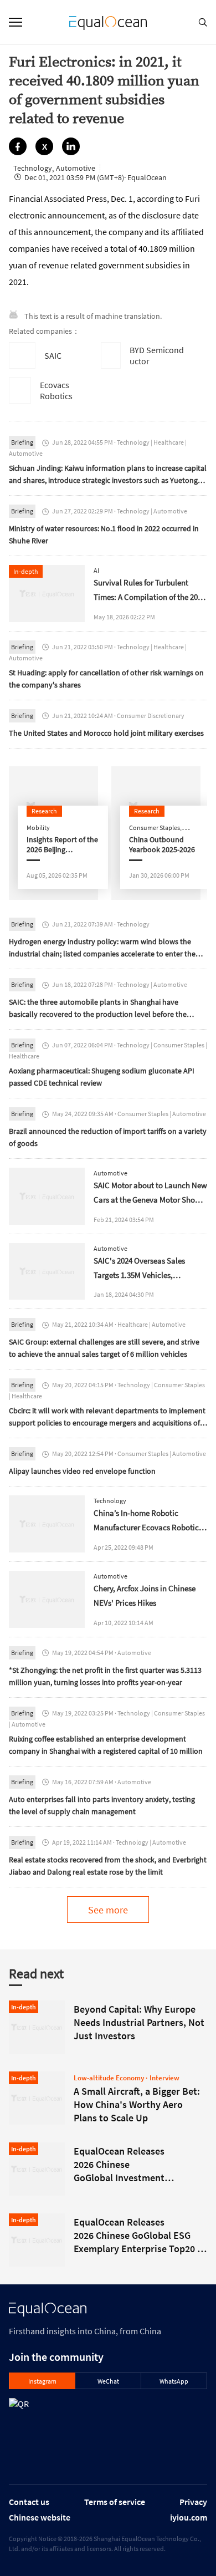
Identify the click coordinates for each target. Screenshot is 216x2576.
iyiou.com (189, 2517)
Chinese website (40, 2517)
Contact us (29, 2502)
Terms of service (115, 2502)
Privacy (193, 2502)
